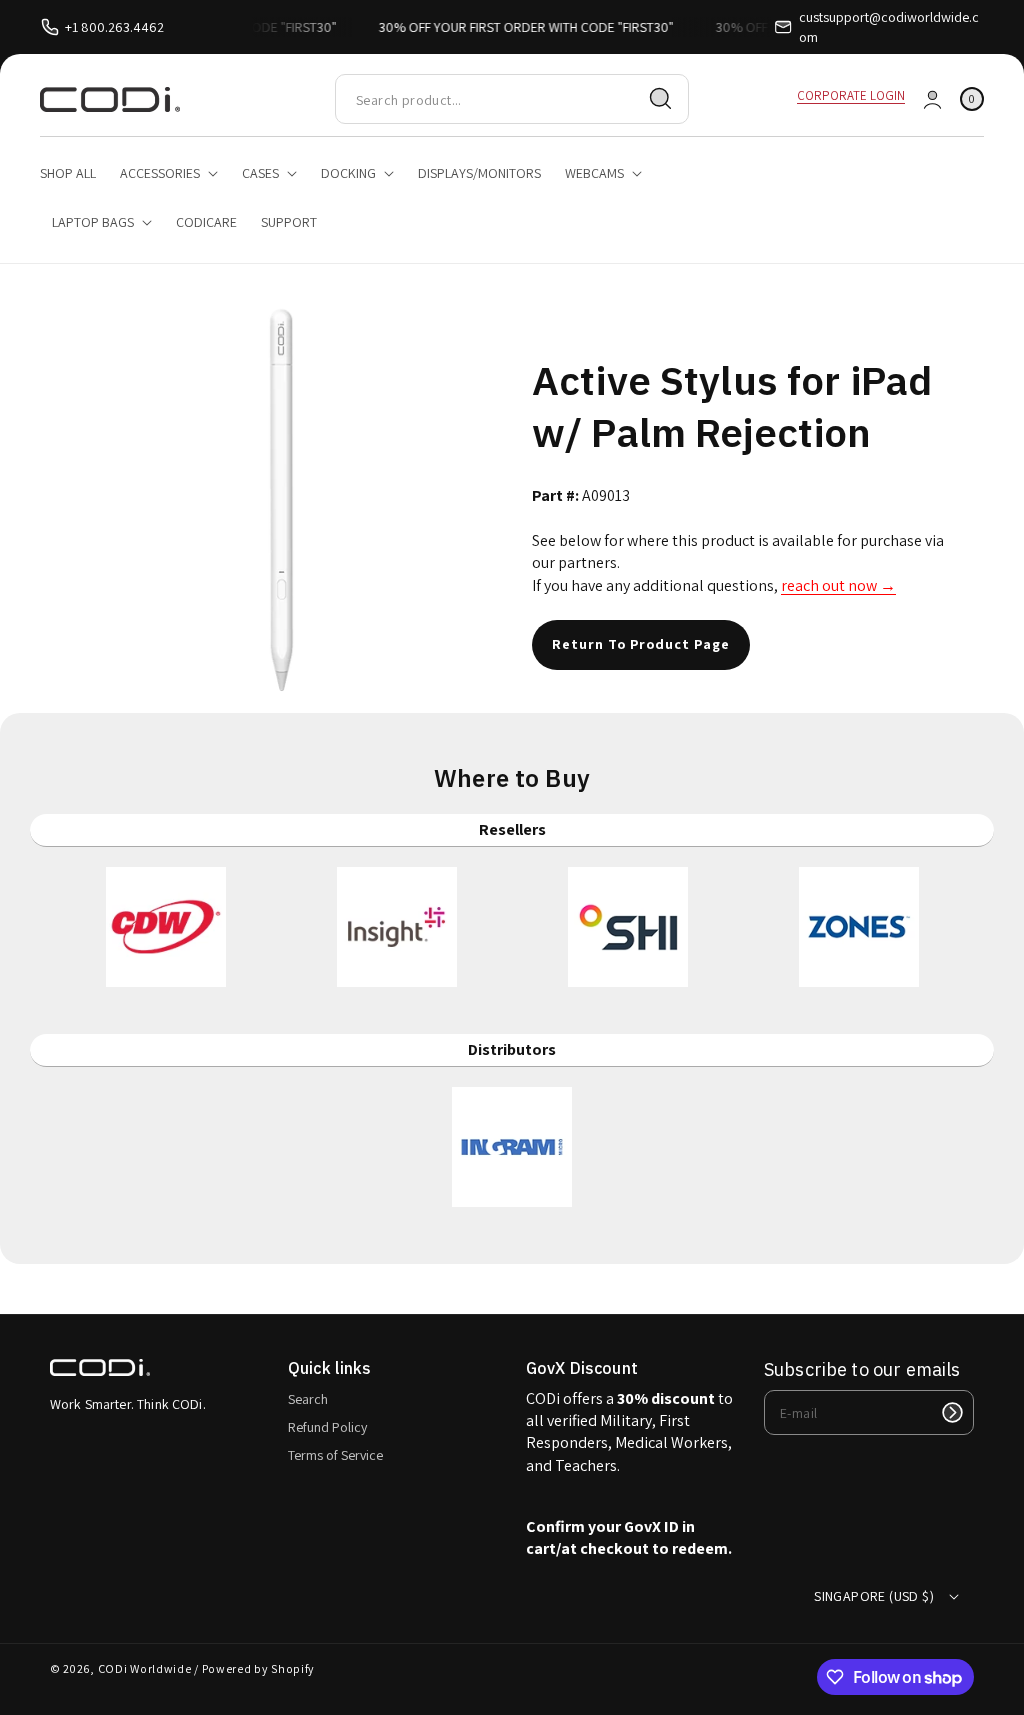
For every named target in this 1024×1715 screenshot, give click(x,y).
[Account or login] (932, 99)
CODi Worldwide (145, 1668)
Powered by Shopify (259, 1668)
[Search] (661, 99)
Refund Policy (327, 1427)
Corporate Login (851, 95)
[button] (972, 99)
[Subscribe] (952, 1412)
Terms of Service (335, 1455)
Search (308, 1399)
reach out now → (838, 585)
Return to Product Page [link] (641, 644)
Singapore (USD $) (874, 1596)
